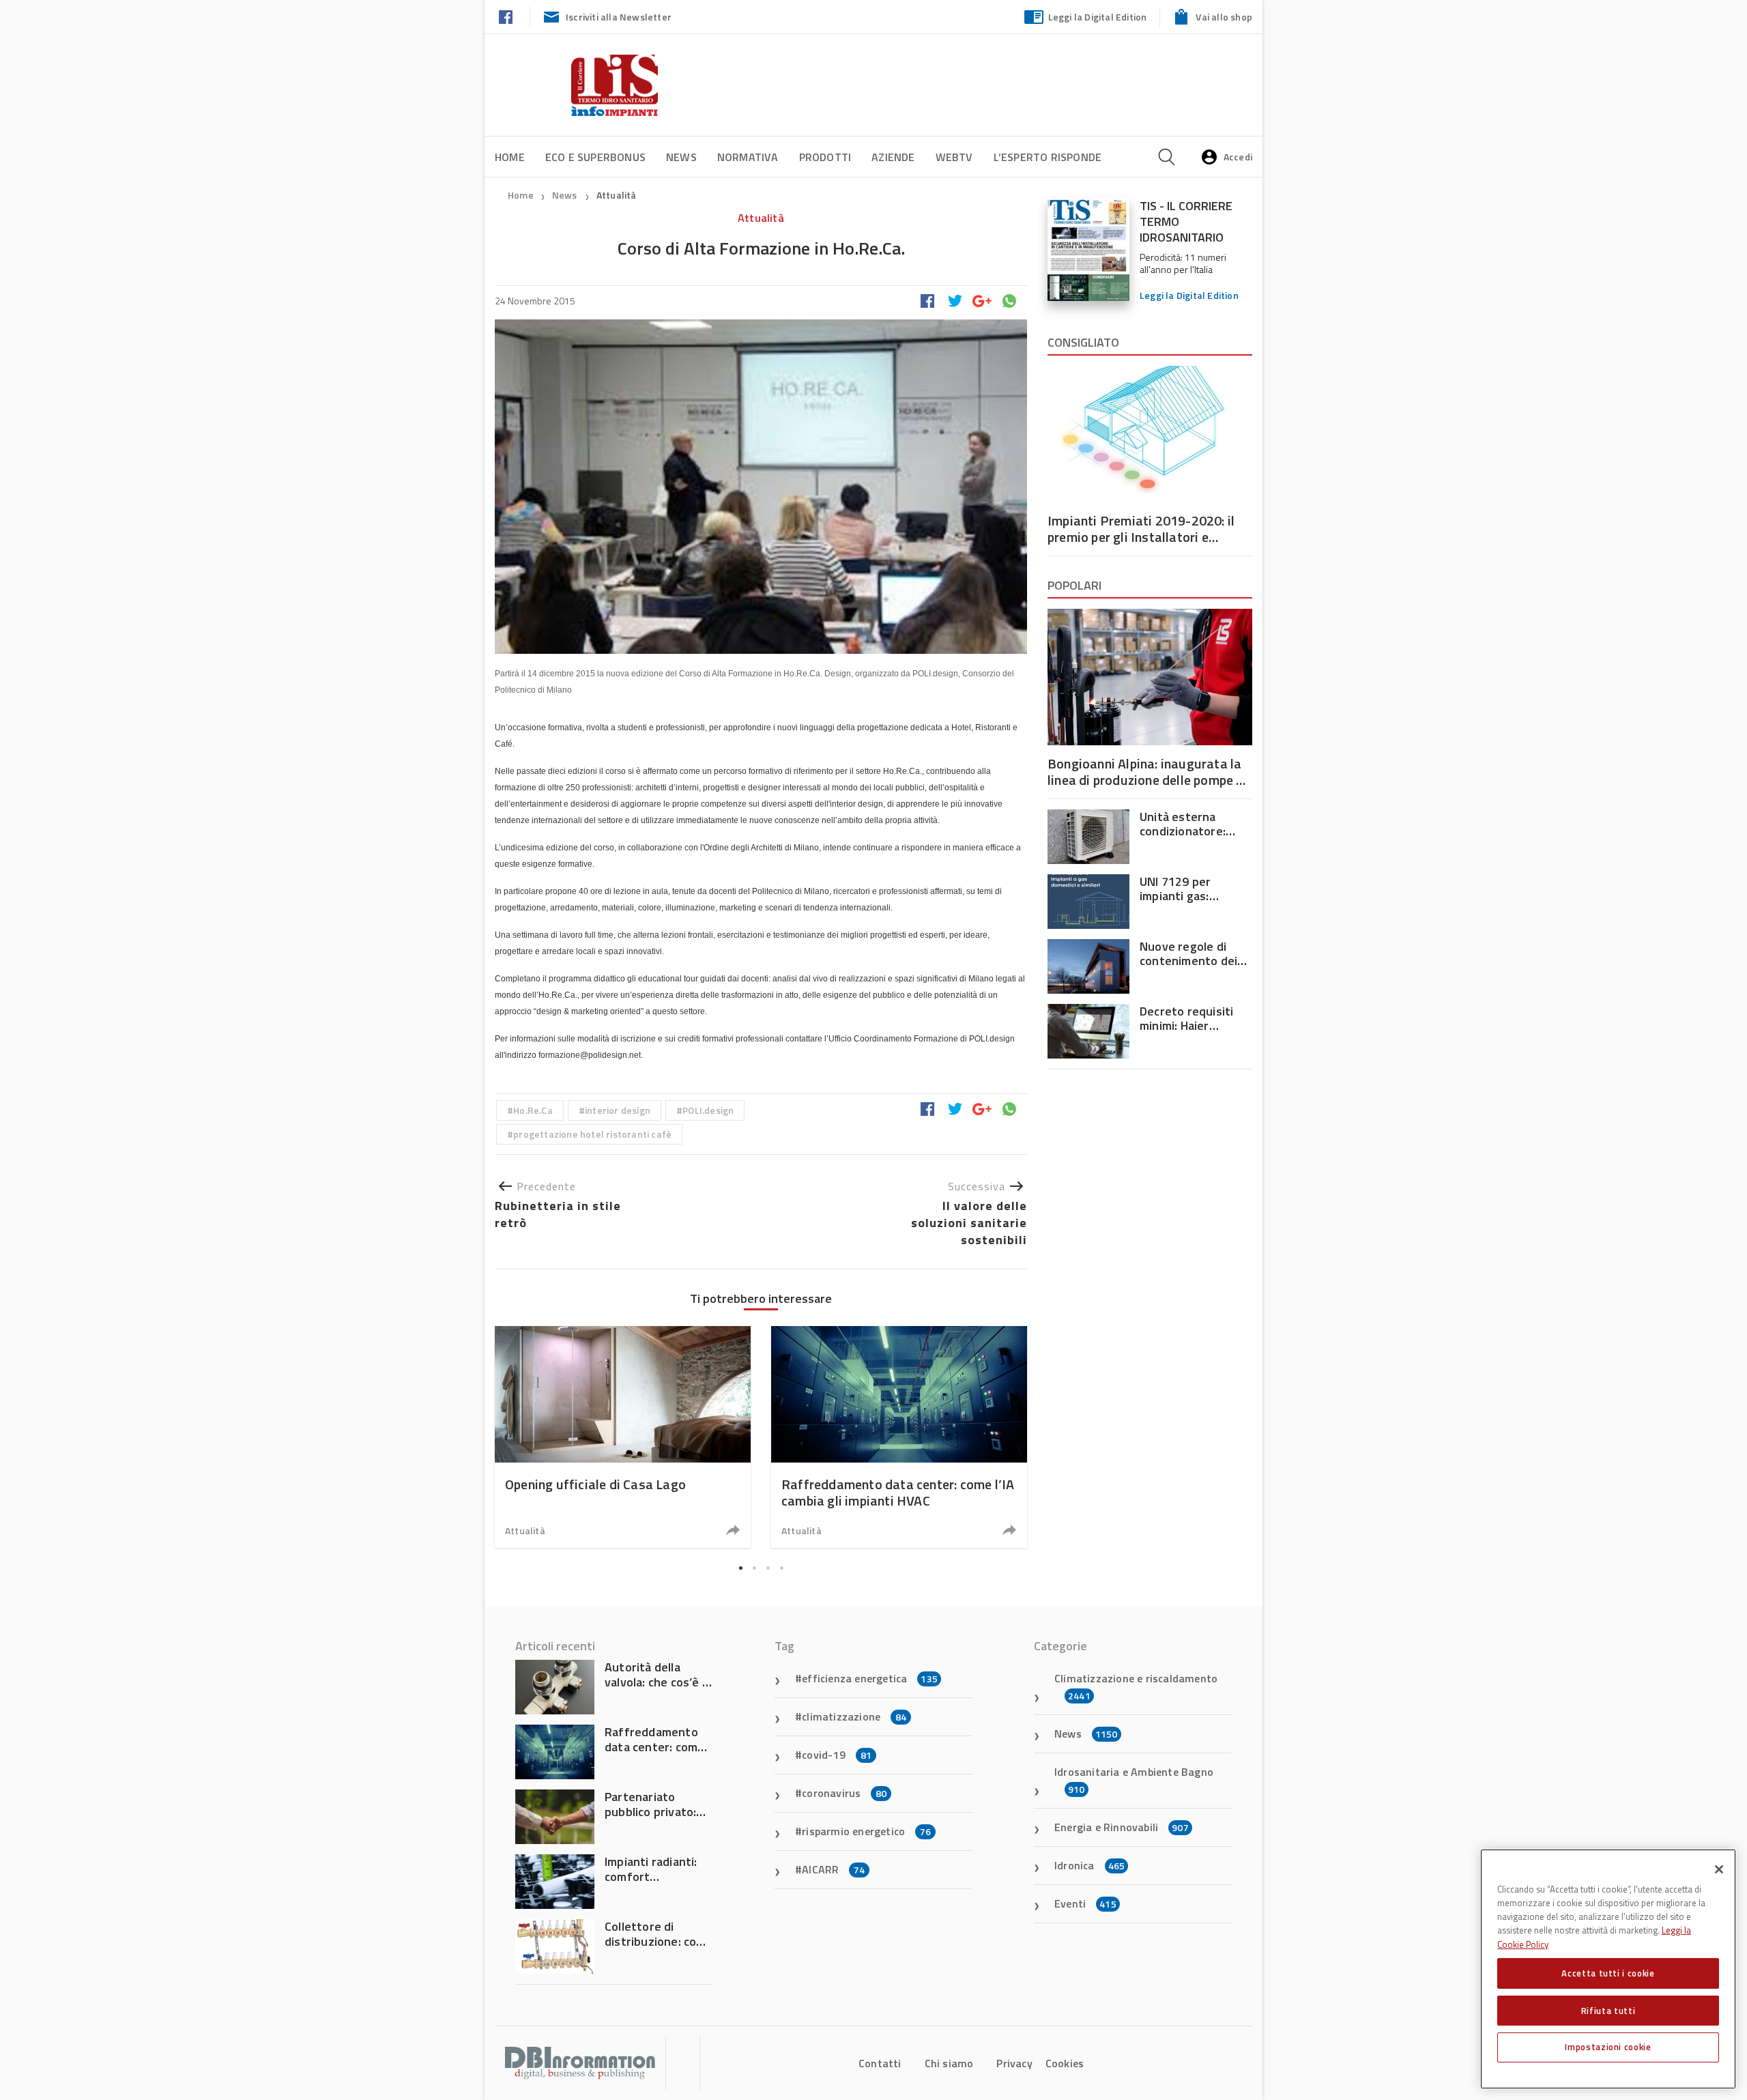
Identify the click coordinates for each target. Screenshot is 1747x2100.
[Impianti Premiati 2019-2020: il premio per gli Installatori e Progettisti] (1150, 434)
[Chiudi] (1719, 1869)
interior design (618, 1110)
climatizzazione (854, 1716)
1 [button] (740, 1568)
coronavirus (844, 1793)
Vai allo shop (1224, 17)
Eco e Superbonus (595, 157)
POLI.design (708, 1110)
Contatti (880, 2063)
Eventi (1085, 1903)
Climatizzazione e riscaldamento (1136, 1686)
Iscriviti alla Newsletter (619, 17)
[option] (623, 1437)
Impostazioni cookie (1608, 2047)
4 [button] (781, 1568)
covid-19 (837, 1755)
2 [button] (754, 1568)
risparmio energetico (866, 1831)
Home (510, 157)
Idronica (1089, 1865)
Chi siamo (949, 2063)
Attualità (617, 195)
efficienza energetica (870, 1678)
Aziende (893, 157)
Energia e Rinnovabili (1122, 1827)
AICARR (833, 1869)
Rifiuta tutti (1608, 2010)
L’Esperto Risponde (1048, 157)
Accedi (1238, 157)
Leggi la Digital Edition (1098, 17)
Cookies (1065, 2063)
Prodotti (825, 157)
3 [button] (768, 1568)
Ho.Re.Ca (533, 1110)
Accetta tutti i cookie (1608, 1973)
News (681, 157)
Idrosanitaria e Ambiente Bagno (1134, 1780)
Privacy (1014, 2063)
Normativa (748, 157)
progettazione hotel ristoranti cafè (592, 1134)
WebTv (954, 157)
